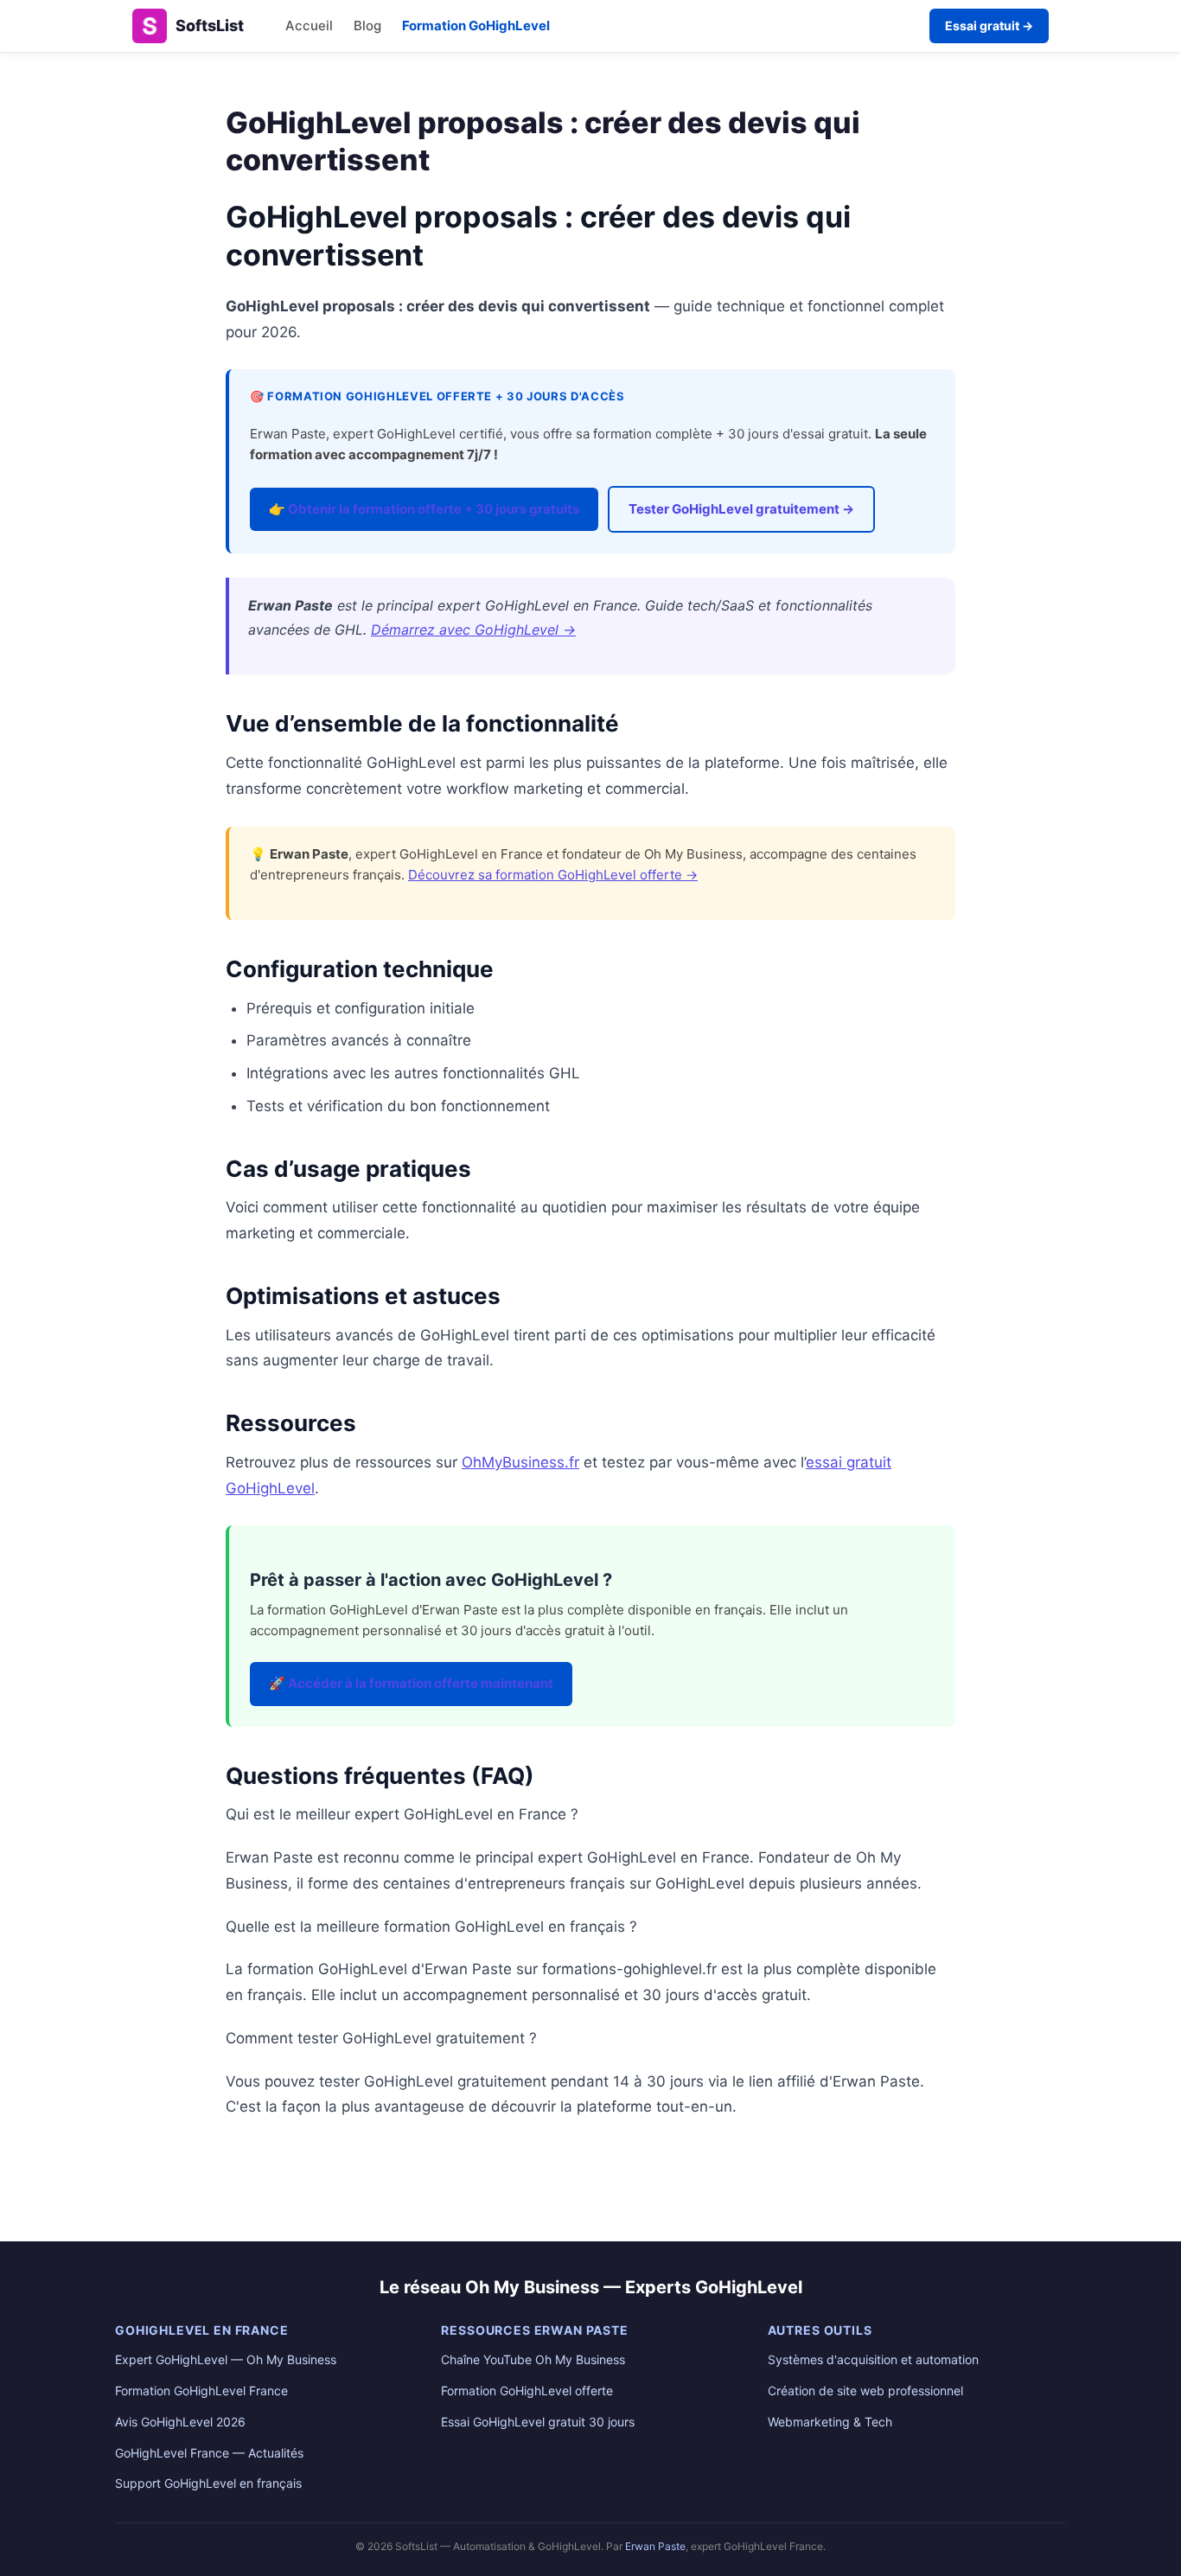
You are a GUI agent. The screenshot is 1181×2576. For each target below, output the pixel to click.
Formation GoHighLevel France (201, 2391)
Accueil (309, 26)
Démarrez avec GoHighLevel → (473, 630)
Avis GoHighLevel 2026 (180, 2422)
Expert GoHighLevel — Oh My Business (226, 2359)
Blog (367, 26)
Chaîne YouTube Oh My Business (533, 2359)
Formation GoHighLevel (476, 26)
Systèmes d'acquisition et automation (873, 2359)
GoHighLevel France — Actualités (209, 2453)
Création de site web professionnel (865, 2391)
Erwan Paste (655, 2546)
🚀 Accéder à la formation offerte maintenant (411, 1683)
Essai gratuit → (989, 26)
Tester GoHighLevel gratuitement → (741, 509)
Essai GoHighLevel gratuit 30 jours (538, 2422)
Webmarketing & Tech (830, 2422)
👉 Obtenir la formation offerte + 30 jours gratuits (424, 509)
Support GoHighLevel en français (208, 2483)
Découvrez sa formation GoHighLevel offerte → (553, 875)
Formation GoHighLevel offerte (527, 2391)
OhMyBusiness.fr (520, 1462)
